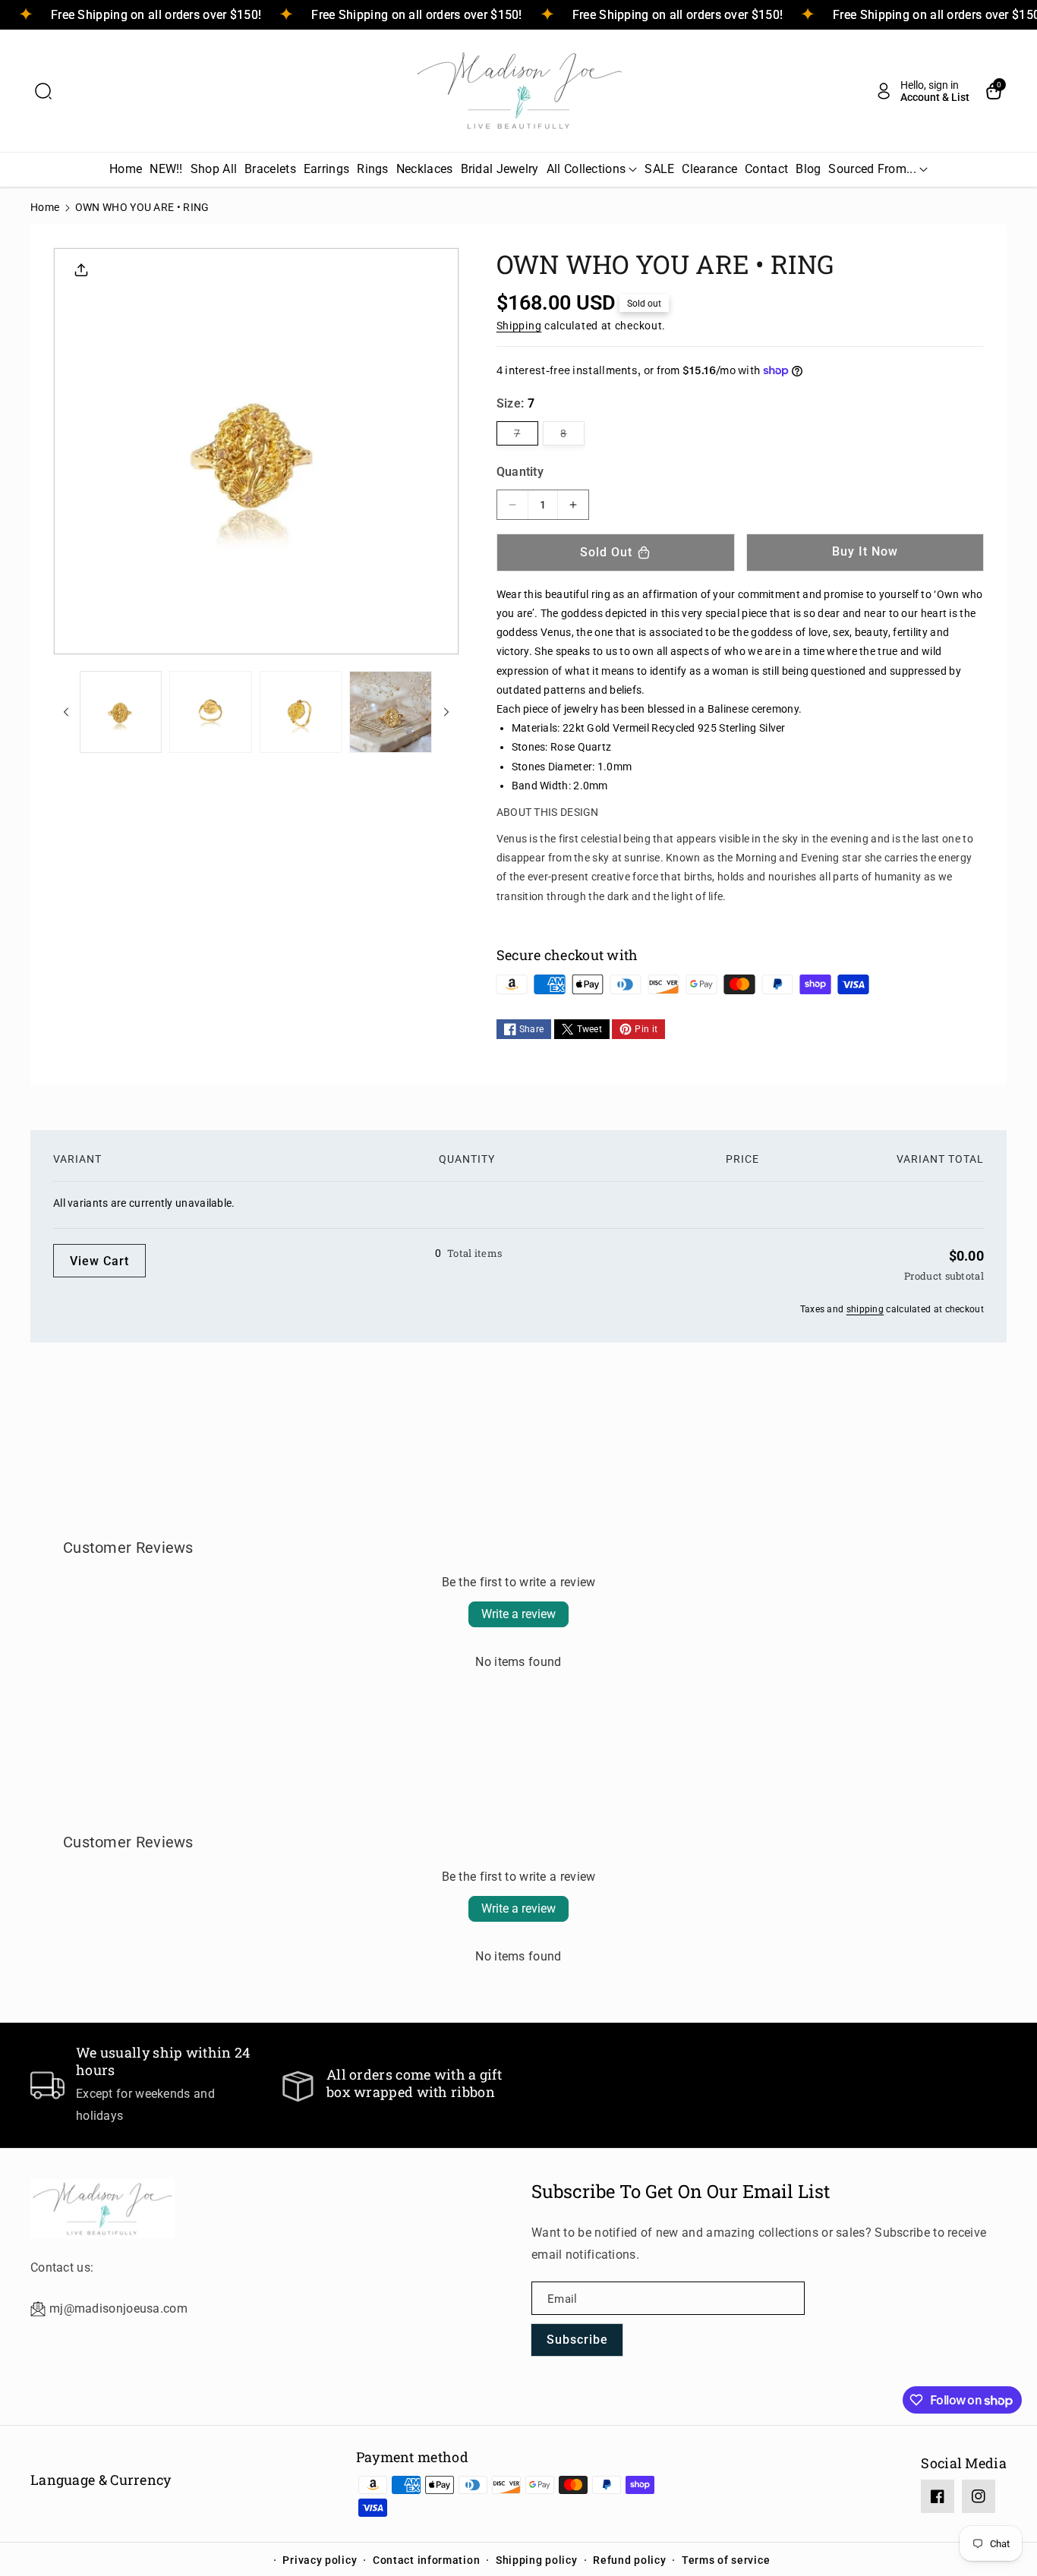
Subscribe (577, 2340)
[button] (43, 91)
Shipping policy (537, 2560)
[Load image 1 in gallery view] (121, 712)
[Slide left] (66, 712)
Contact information (426, 2560)
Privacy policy (320, 2560)
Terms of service (726, 2560)
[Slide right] (446, 712)
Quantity (520, 472)
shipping (865, 1309)
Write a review (518, 1614)
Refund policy (629, 2560)
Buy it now (865, 551)
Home (45, 207)
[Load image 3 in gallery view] (301, 712)
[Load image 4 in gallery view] (390, 712)
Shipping (519, 326)
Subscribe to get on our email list (681, 2191)
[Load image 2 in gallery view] (210, 712)
